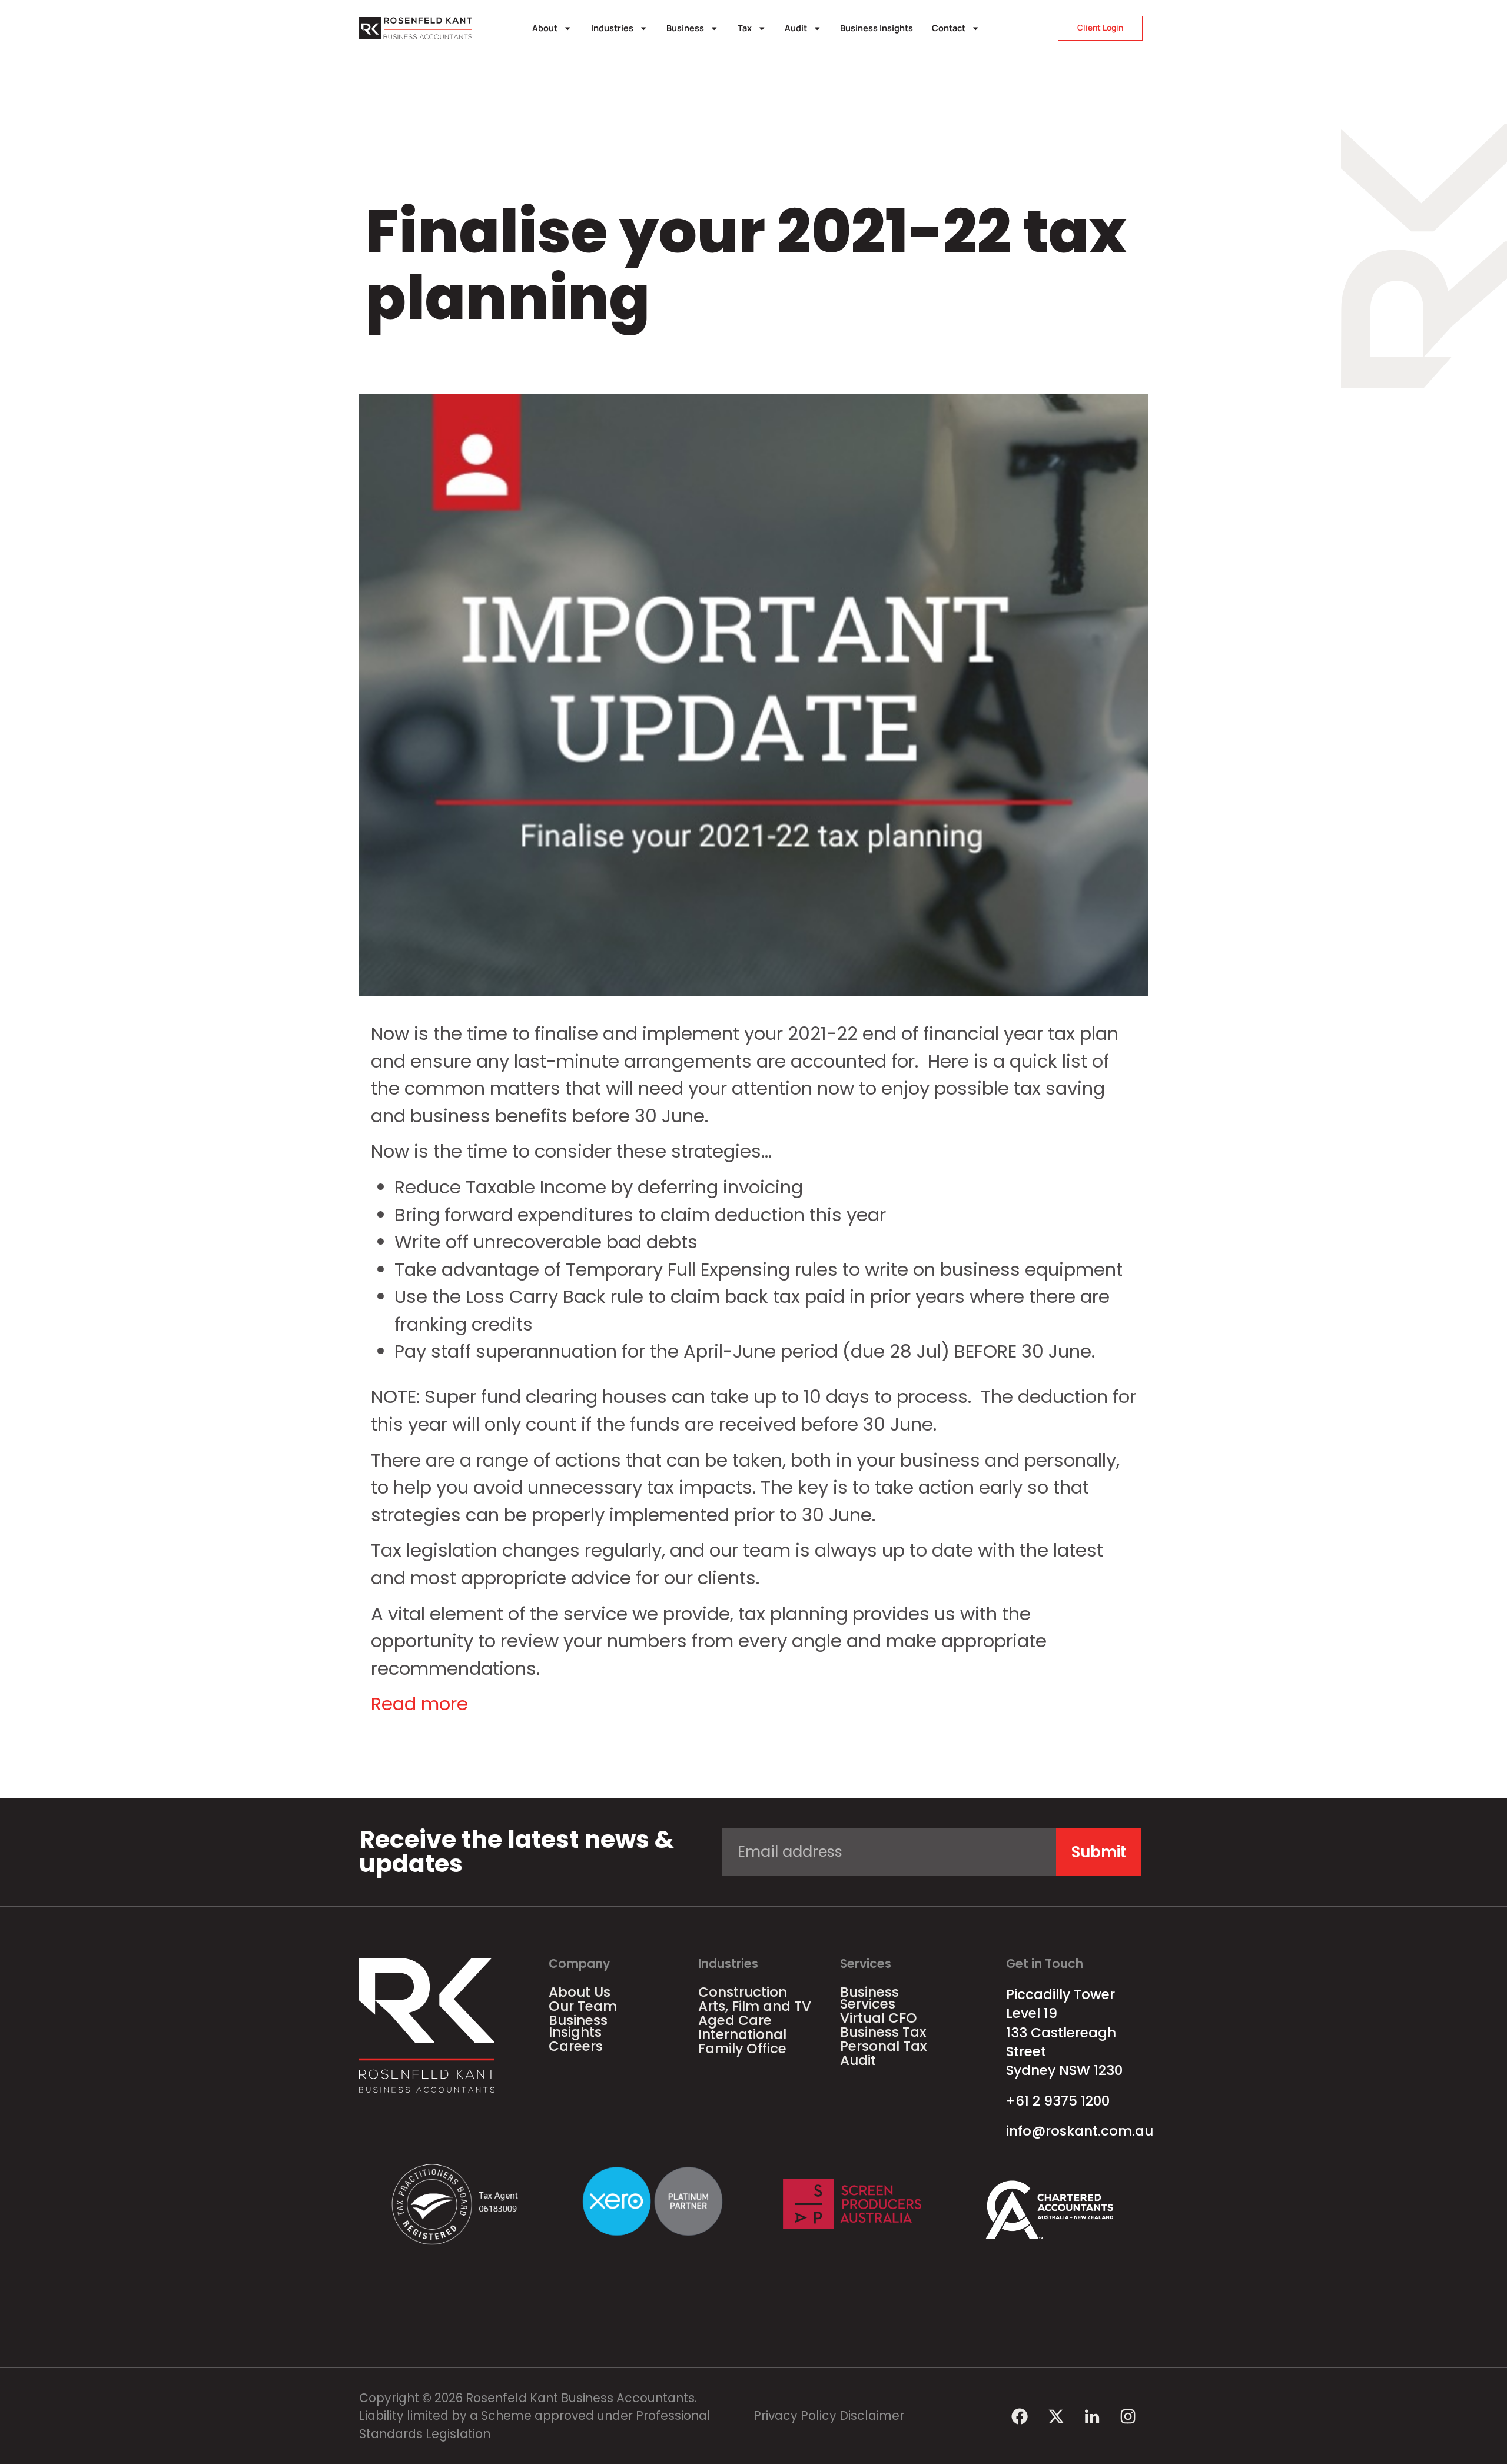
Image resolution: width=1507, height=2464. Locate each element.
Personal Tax (884, 2046)
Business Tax (883, 2032)
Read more (419, 1704)
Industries (612, 28)
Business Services (869, 1998)
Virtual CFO (879, 2018)
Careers (576, 2046)
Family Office (742, 2049)
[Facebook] (1020, 2416)
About (545, 28)
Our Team (583, 2006)
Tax (745, 28)
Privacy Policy (795, 2415)
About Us (580, 1992)
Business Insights (877, 28)
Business (685, 28)
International (742, 2034)
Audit (796, 28)
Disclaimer (872, 2415)
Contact (949, 28)
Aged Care (735, 2020)
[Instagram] (1128, 2416)
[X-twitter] (1056, 2416)
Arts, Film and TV (755, 2006)
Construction (743, 1992)
